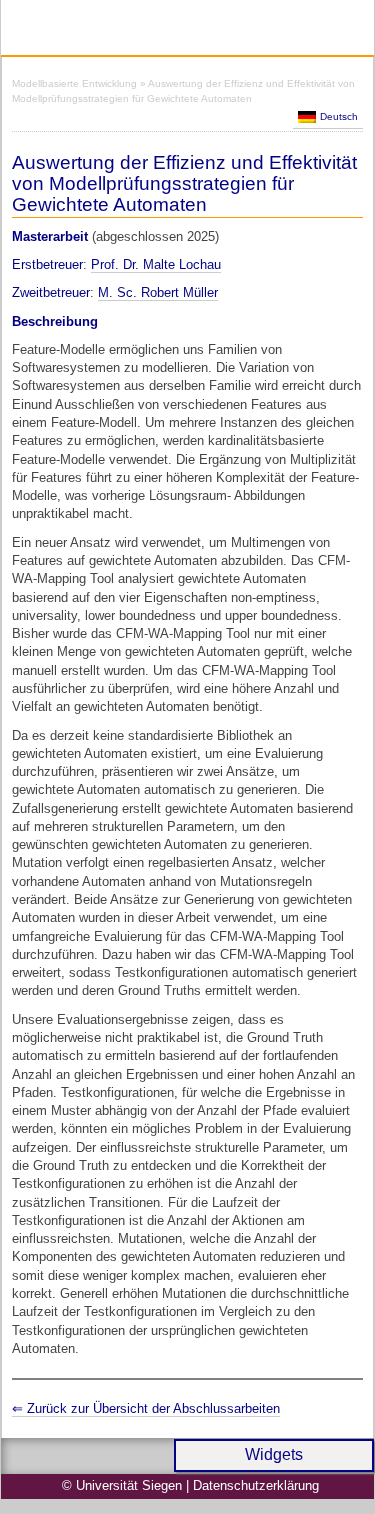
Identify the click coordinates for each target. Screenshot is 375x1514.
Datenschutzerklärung (256, 1485)
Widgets (274, 1454)
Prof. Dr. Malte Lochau (156, 264)
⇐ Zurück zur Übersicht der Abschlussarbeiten (146, 1408)
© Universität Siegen (122, 1485)
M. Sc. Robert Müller (158, 292)
